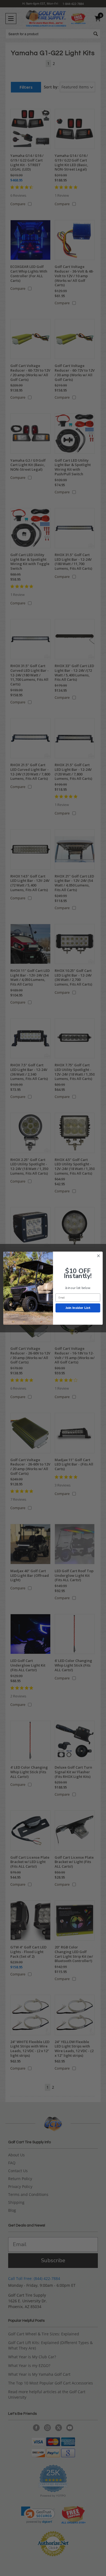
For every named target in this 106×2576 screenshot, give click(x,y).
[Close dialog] (99, 1256)
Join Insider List (78, 1308)
